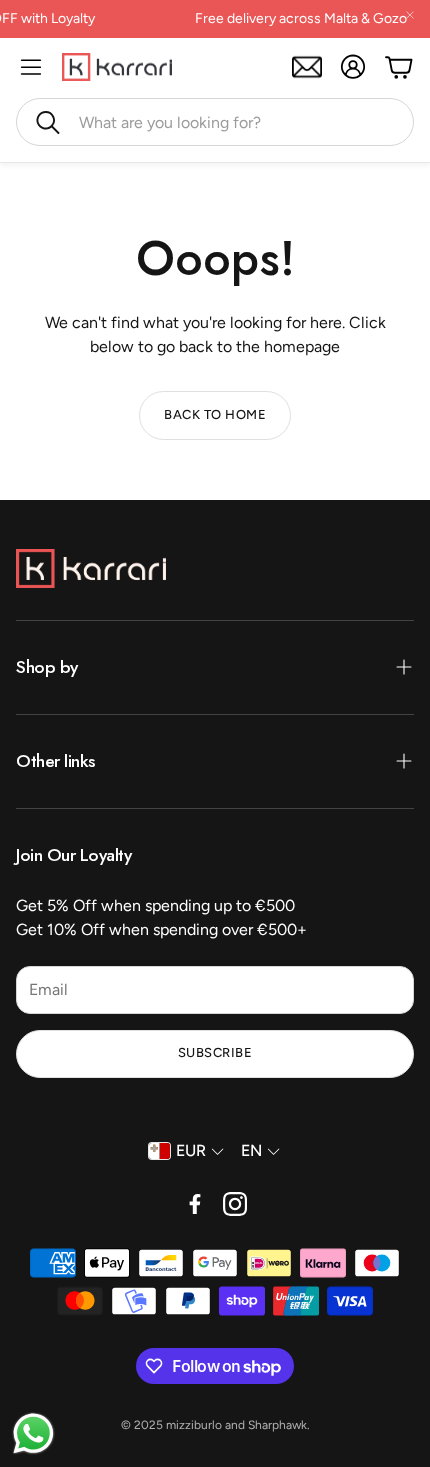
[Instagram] (235, 1204)
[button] (215, 122)
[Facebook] (195, 1204)
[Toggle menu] (31, 67)
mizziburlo (194, 1425)
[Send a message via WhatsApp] (33, 1433)
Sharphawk (277, 1425)
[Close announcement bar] (410, 15)
